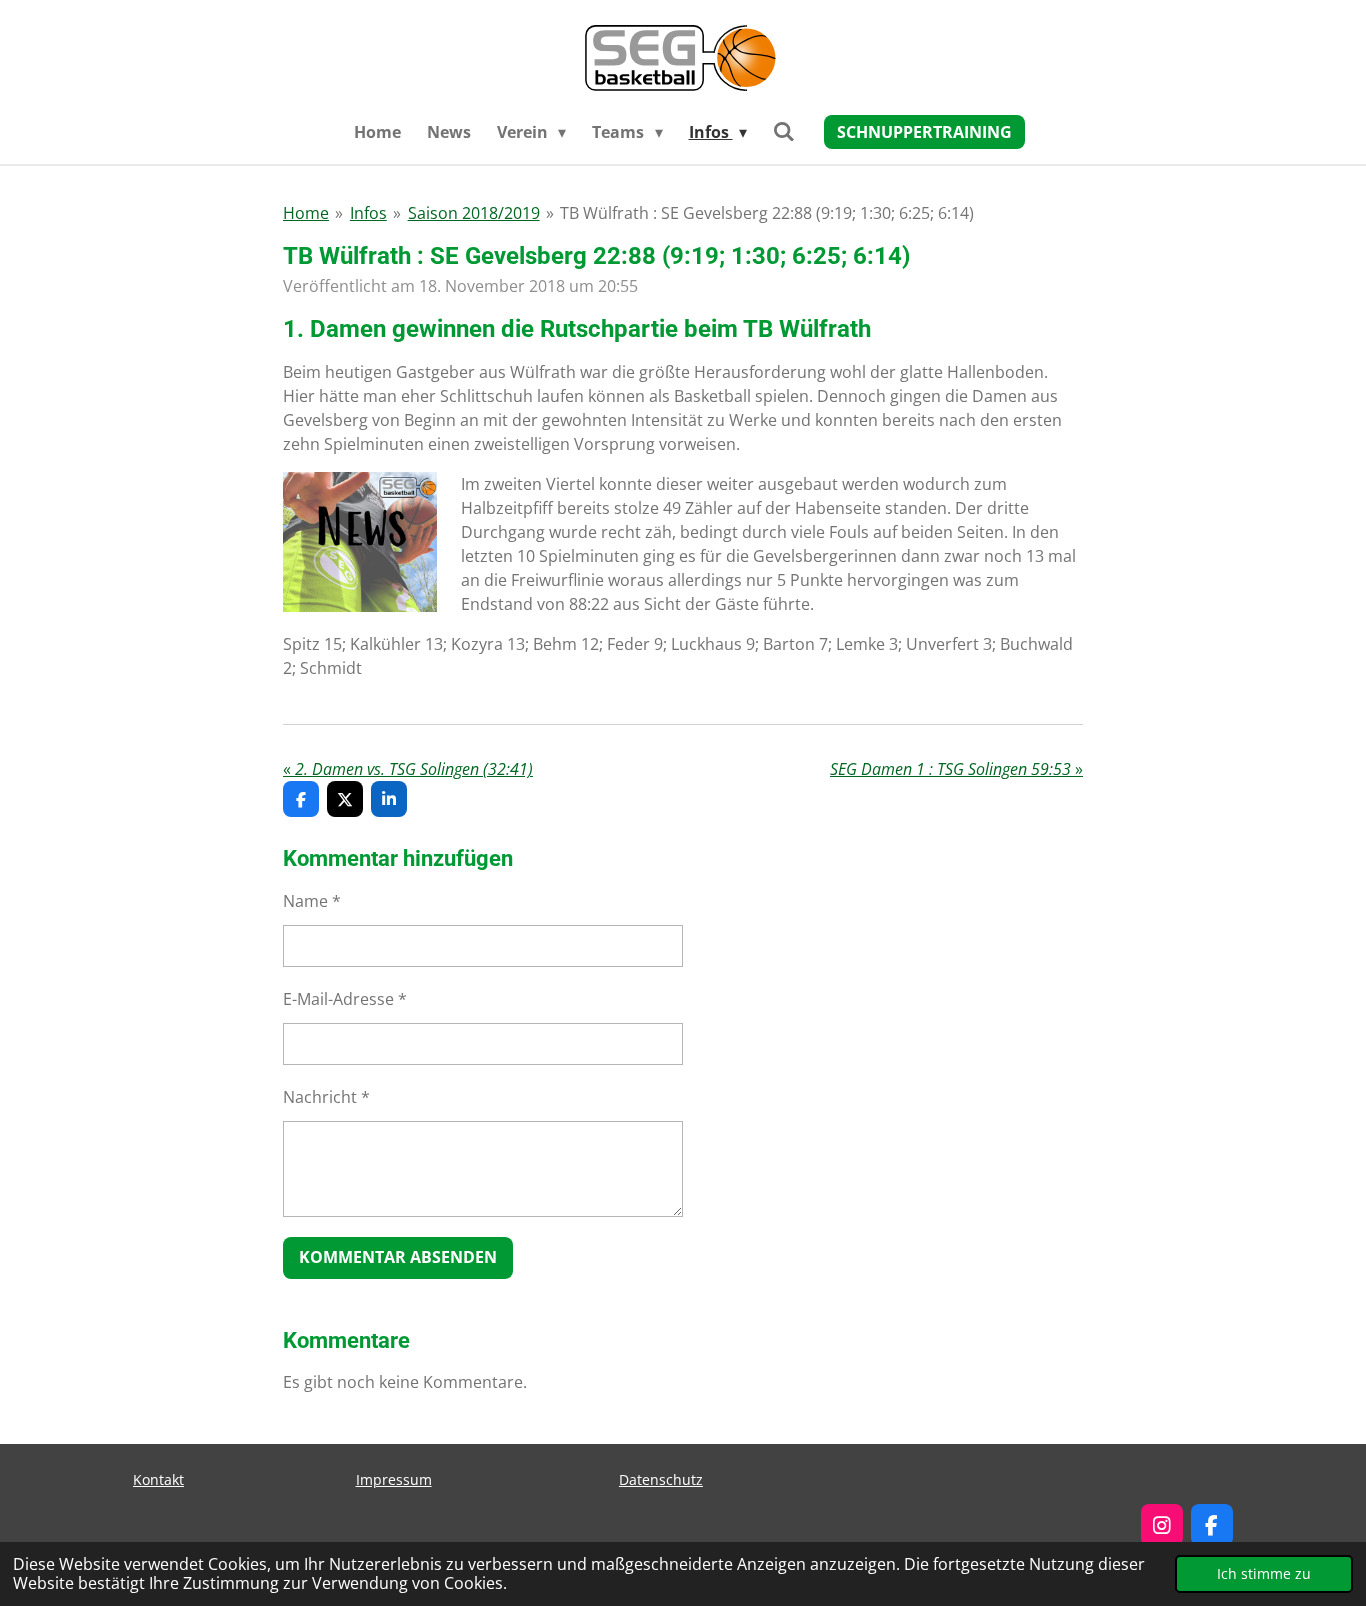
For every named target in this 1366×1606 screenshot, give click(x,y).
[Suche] (784, 131)
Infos (368, 213)
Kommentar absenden (398, 1257)
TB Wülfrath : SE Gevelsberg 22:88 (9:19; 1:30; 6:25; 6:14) (767, 213)
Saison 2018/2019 (474, 213)
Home (306, 213)
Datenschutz (661, 1479)
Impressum (394, 1479)
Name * (312, 901)
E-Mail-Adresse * (345, 999)
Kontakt (158, 1479)
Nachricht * (326, 1097)
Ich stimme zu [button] (1264, 1573)
